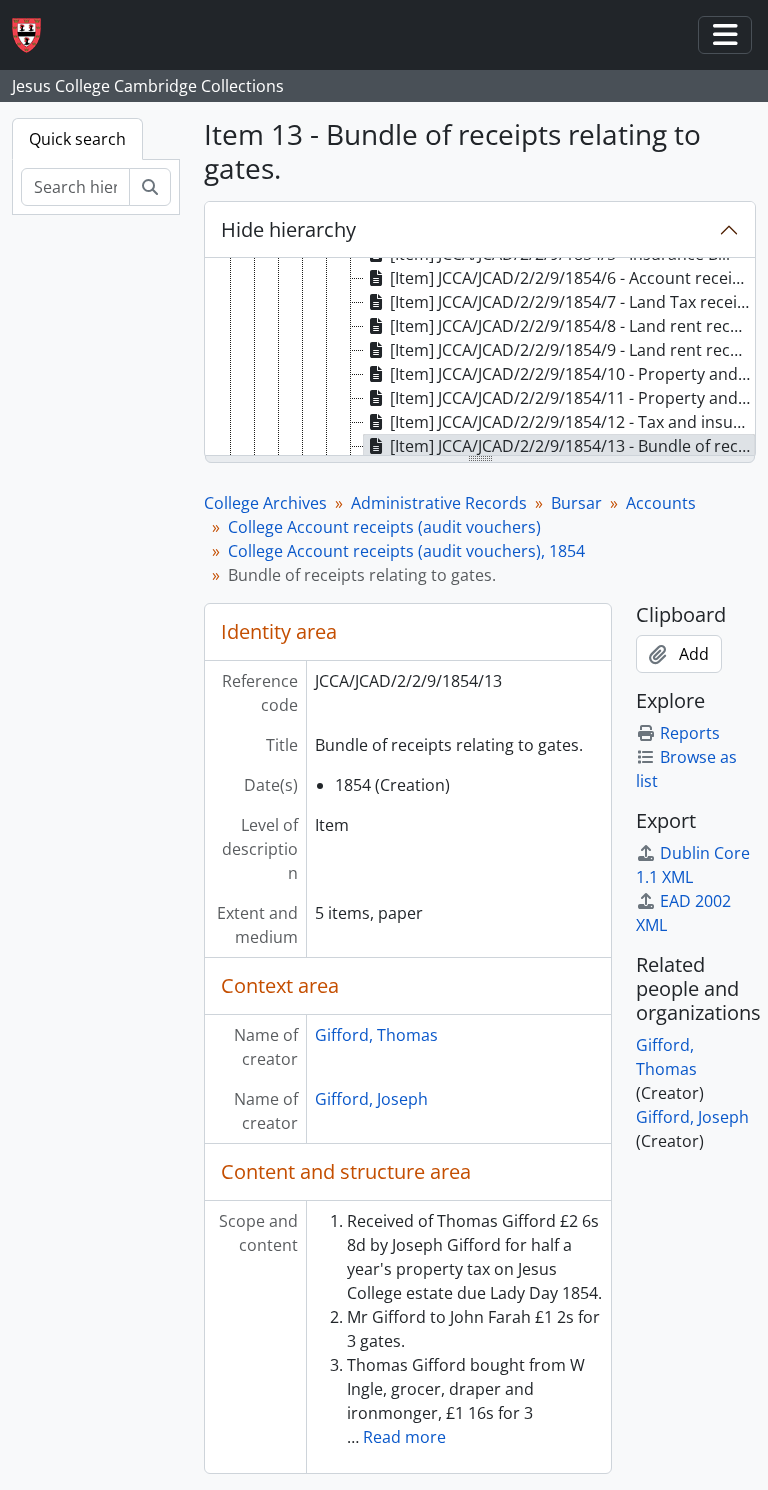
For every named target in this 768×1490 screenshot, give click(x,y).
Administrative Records (439, 503)
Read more (404, 1437)
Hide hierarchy (288, 229)
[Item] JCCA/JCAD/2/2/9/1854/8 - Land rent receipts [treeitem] (572, 326)
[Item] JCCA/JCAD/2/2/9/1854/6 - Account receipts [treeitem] (572, 278)
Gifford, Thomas (376, 1035)
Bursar (576, 503)
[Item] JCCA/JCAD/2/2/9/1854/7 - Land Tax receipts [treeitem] (572, 302)
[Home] (34, 35)
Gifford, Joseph (371, 1099)
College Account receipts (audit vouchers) (384, 527)
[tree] (480, 358)
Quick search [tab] (77, 139)
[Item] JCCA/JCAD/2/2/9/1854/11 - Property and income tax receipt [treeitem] (572, 398)
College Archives (265, 503)
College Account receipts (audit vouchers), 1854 (406, 551)
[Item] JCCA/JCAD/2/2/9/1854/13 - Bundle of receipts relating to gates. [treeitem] (572, 446)
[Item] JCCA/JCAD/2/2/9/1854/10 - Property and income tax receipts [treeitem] (572, 374)
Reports (690, 733)
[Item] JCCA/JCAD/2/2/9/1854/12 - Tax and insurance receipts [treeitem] (572, 422)
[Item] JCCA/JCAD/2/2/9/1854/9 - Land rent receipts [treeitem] (572, 350)
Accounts (661, 503)
